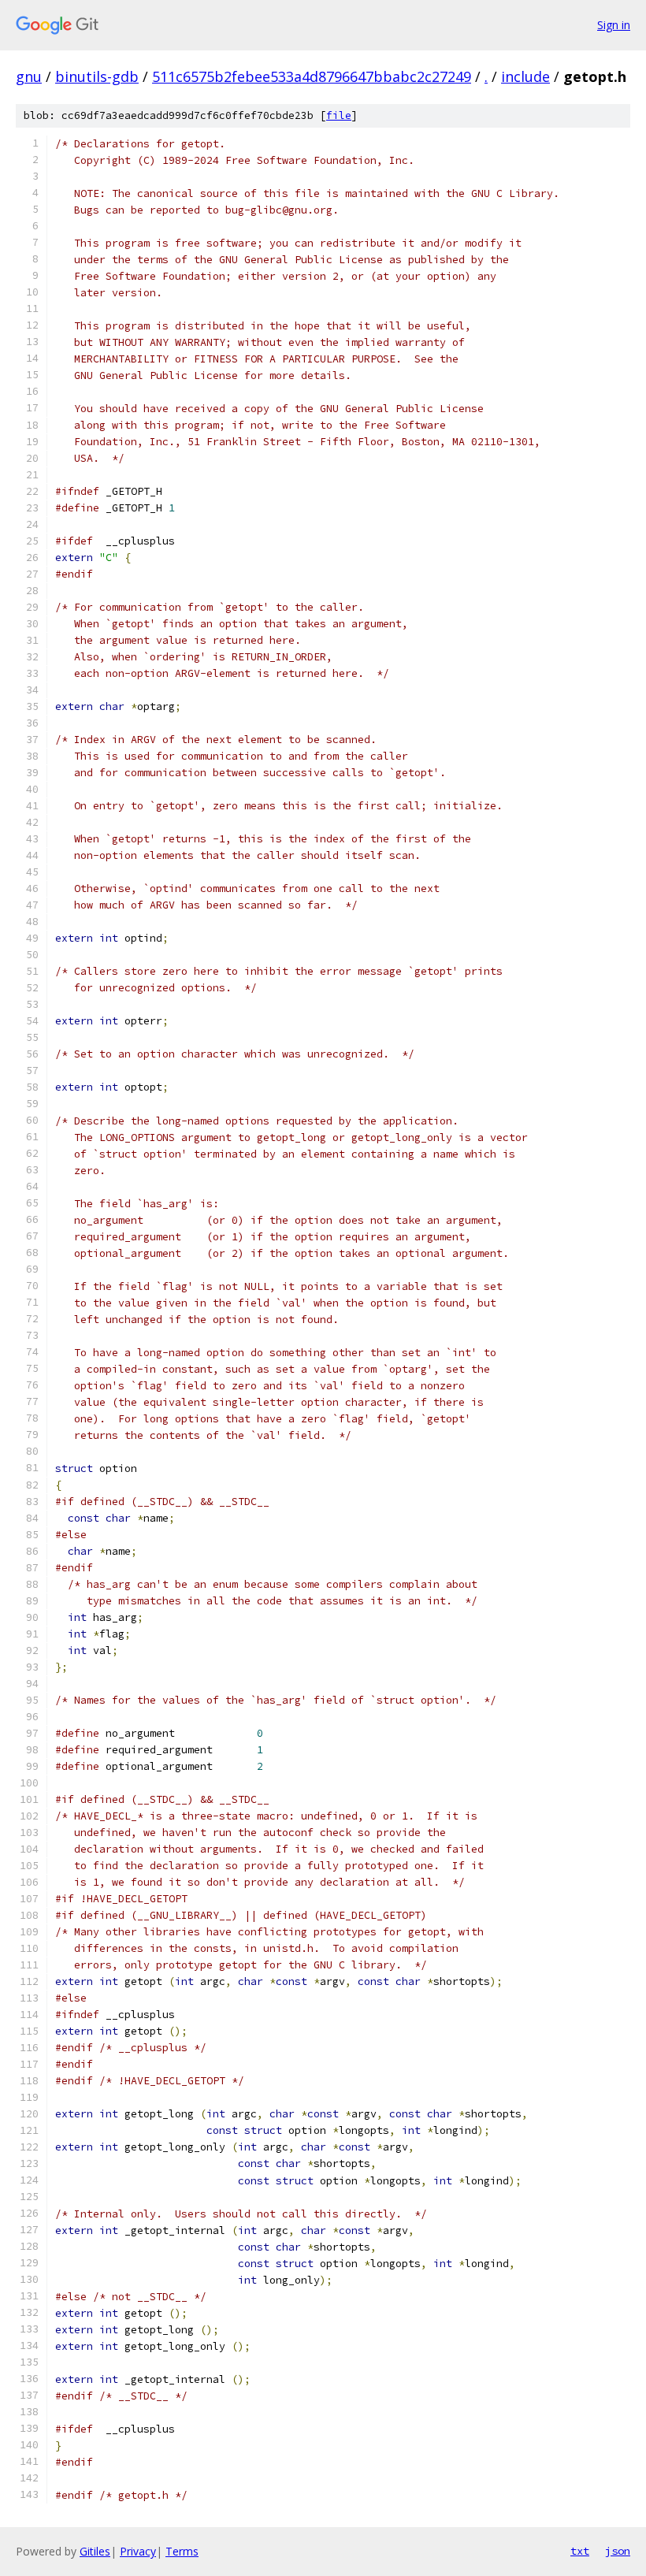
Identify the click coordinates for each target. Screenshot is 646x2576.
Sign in (614, 25)
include (525, 76)
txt (580, 2551)
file (339, 115)
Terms (182, 2551)
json (618, 2551)
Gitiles (95, 2551)
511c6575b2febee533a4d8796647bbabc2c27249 (312, 76)
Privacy (138, 2551)
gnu (29, 76)
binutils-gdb (97, 76)
